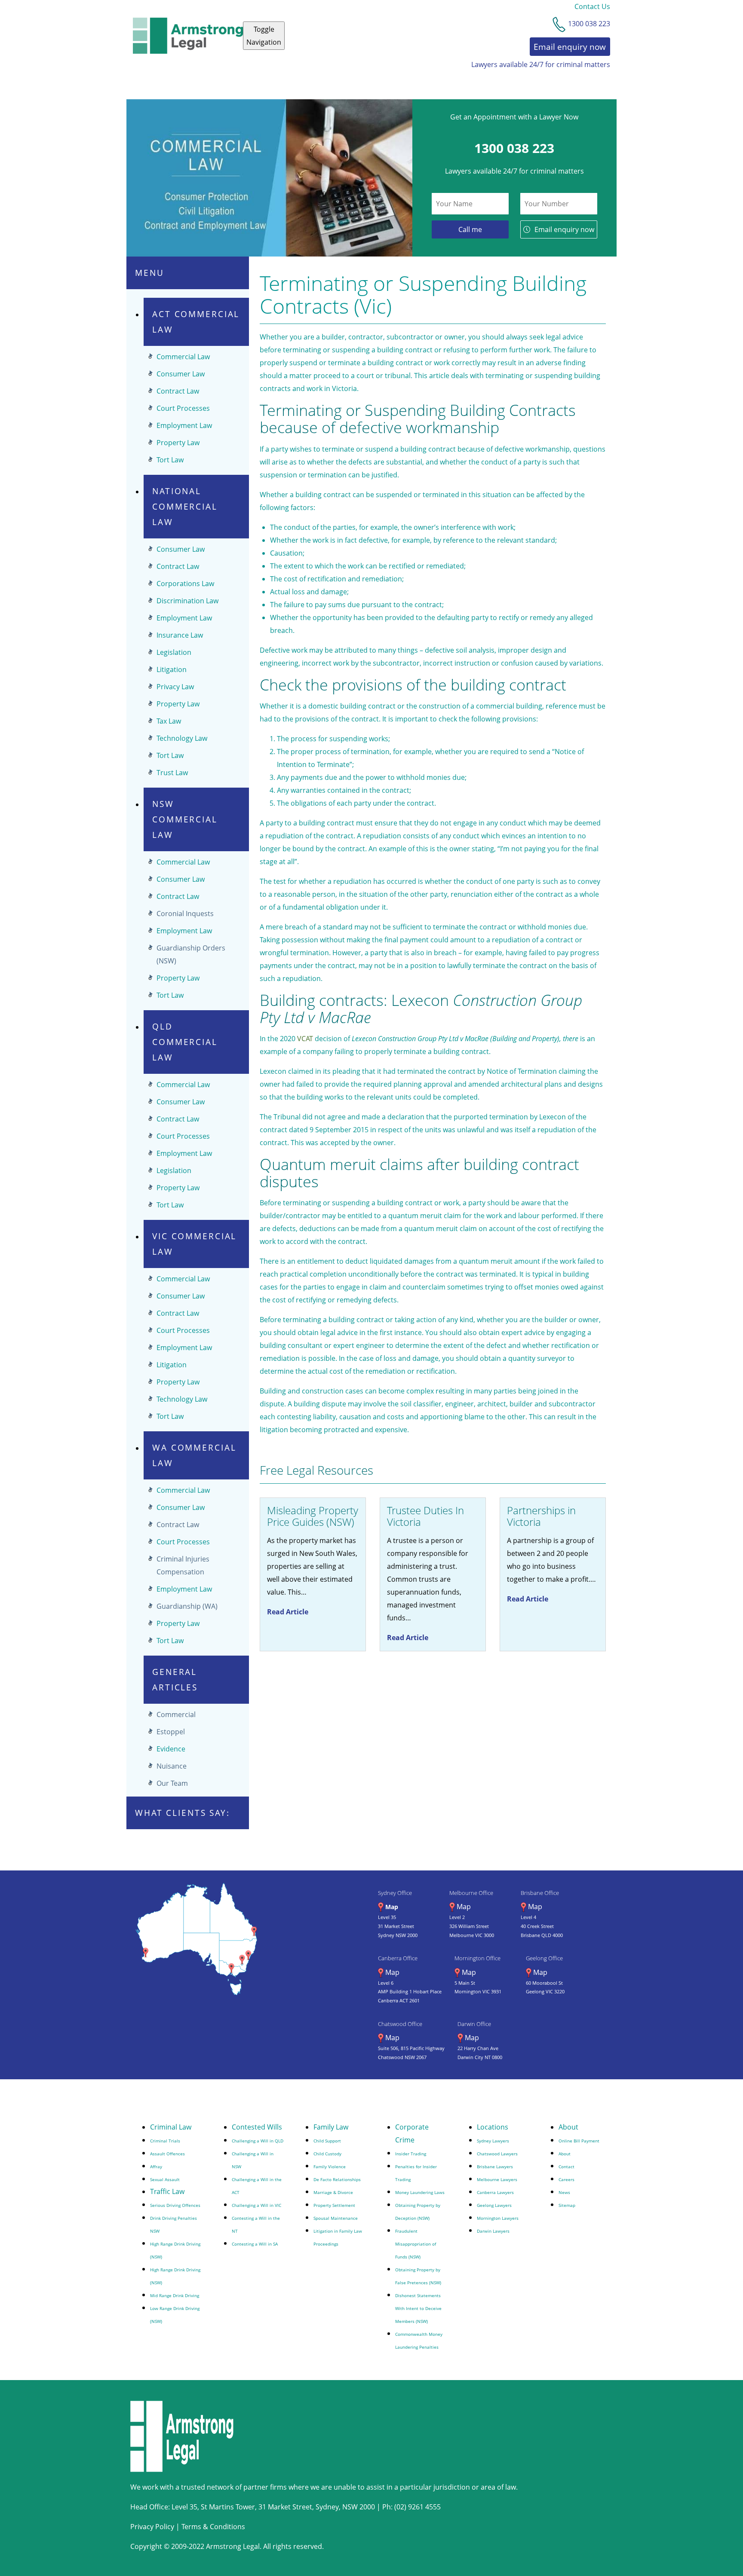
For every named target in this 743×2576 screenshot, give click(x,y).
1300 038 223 (514, 148)
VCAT (305, 1039)
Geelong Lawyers (494, 2205)
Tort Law (170, 460)
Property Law (178, 443)
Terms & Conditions (213, 2527)
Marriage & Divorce (333, 2192)
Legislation (174, 652)
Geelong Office (544, 1958)
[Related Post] (313, 1574)
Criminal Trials (165, 2141)
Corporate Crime (272, 82)
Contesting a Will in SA (255, 2244)
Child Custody (327, 2154)
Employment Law (184, 425)
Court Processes (183, 408)
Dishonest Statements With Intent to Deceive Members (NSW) (418, 2308)
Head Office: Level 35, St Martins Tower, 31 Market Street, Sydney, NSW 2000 (253, 2507)
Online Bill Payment (579, 2141)
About (568, 2127)
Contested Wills (343, 82)
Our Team (172, 1783)
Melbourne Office (471, 1893)
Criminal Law (206, 82)
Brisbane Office (540, 1893)
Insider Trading (411, 2154)
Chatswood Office (400, 2024)
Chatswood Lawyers (497, 2154)
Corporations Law (185, 584)
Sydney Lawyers (493, 2141)
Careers (566, 2179)
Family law (150, 82)
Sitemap (567, 2205)
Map (392, 1907)
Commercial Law (183, 357)
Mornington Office (477, 1958)
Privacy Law (175, 687)
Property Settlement (334, 2205)
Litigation (172, 669)
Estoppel (171, 1732)
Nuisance (172, 1766)
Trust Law (172, 773)
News (564, 2192)
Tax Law (169, 721)
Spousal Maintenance (336, 2218)
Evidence (171, 1749)
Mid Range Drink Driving (175, 2295)
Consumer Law (181, 374)
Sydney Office (395, 1893)
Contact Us (592, 6)
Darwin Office (474, 2024)
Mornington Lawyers (498, 2218)
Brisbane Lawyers (495, 2167)
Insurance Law (180, 635)
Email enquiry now (564, 229)
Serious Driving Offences (175, 2205)
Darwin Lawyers (493, 2231)
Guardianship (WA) (187, 1606)
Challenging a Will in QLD (258, 2141)
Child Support (327, 2141)
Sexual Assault (165, 2179)
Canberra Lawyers (495, 2192)
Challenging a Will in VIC (256, 2205)
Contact (442, 82)
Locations (493, 2127)
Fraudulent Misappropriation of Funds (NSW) (416, 2244)
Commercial (176, 1714)
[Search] (567, 82)
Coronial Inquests (185, 914)
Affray (156, 2167)
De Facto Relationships (337, 2179)
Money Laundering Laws (420, 2192)
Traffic (399, 82)
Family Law (331, 2127)
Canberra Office (398, 1958)
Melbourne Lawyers (497, 2179)
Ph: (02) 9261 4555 (411, 2507)
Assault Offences (167, 2154)
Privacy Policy (152, 2527)
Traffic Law (167, 2191)
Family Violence (330, 2167)
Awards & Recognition (510, 82)
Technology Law (182, 738)
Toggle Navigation (264, 36)
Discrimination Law (187, 601)
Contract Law (178, 391)
